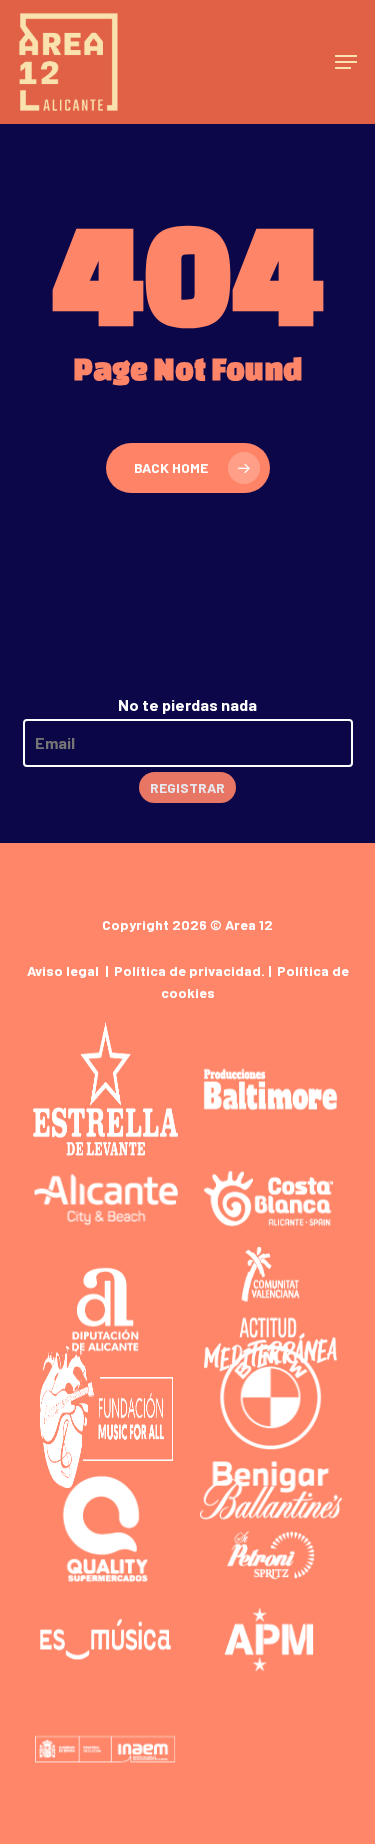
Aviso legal (63, 970)
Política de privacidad (187, 970)
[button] (346, 62)
